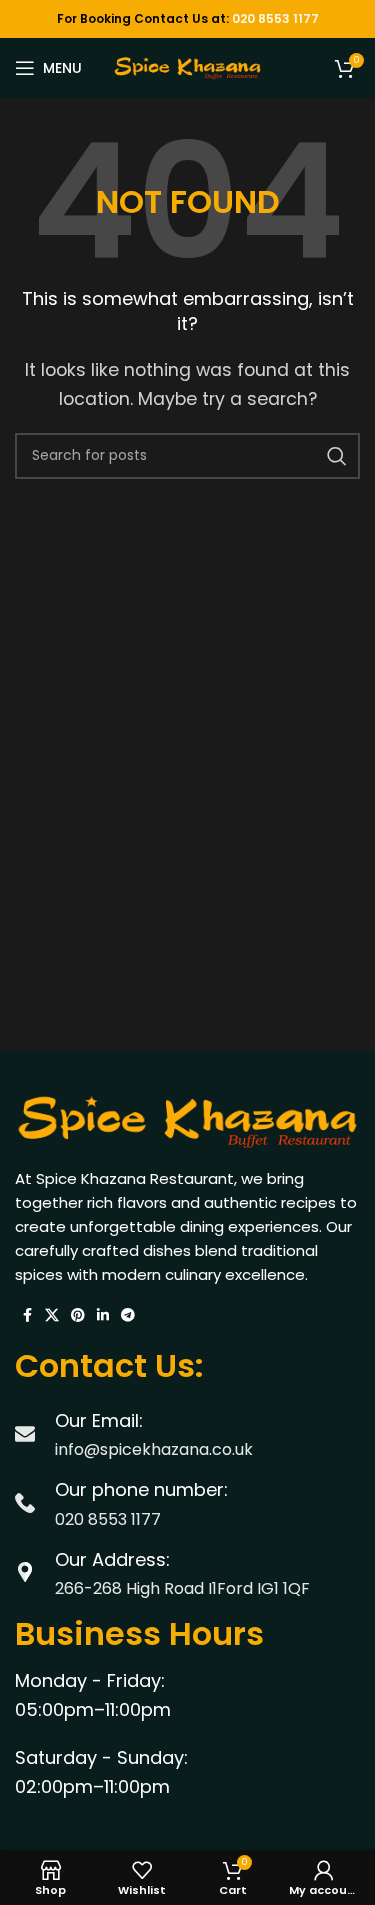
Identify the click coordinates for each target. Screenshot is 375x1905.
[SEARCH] (337, 456)
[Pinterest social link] (78, 1315)
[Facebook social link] (27, 1315)
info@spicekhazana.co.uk (154, 1449)
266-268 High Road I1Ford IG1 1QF (182, 1588)
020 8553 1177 (275, 18)
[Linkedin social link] (103, 1315)
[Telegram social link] (128, 1315)
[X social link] (52, 1315)
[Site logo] (188, 66)
